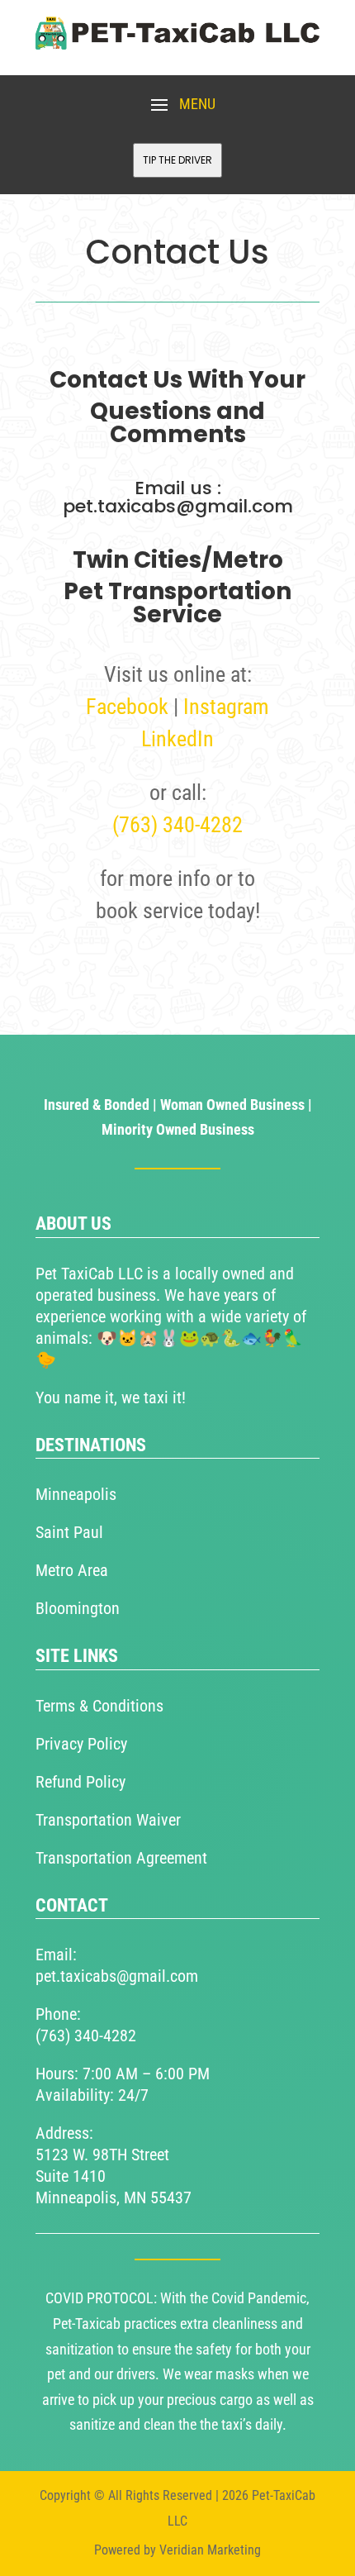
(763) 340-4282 (177, 825)
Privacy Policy (81, 1744)
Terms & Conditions (99, 1706)
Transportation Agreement (121, 1858)
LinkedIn (177, 739)
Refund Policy (80, 1782)
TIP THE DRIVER (177, 160)
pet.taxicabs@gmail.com (117, 1976)
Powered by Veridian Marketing (177, 2550)
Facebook (127, 707)
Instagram (226, 707)
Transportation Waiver (108, 1820)
